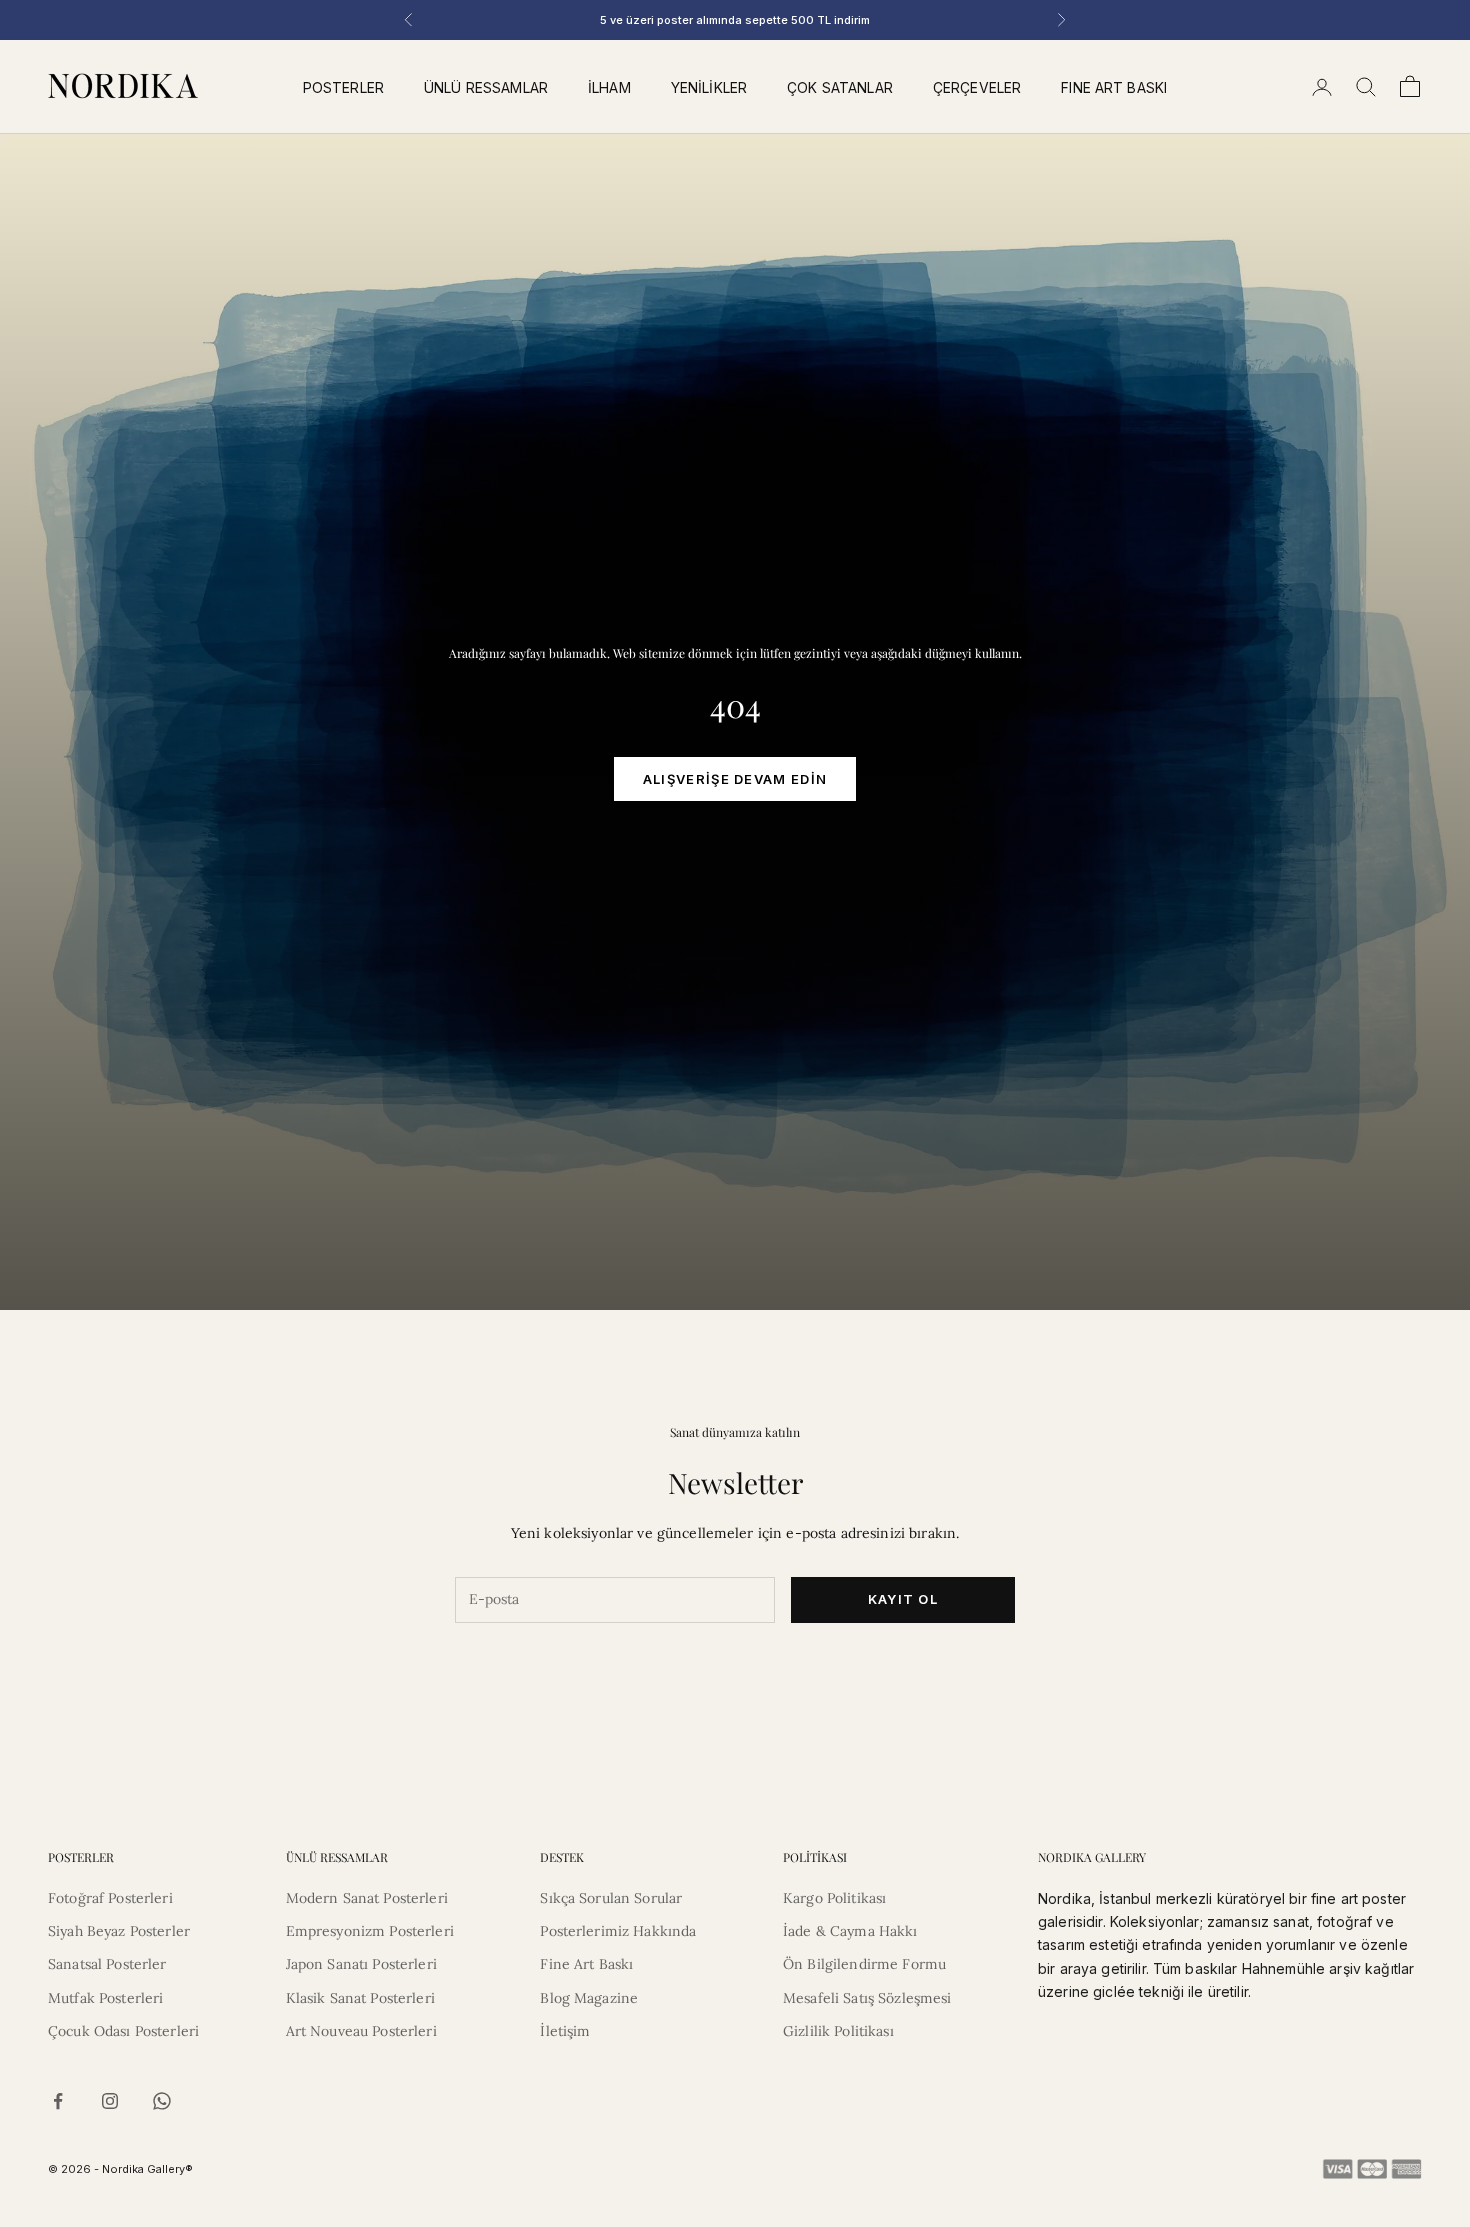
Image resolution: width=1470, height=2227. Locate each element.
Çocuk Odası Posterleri (123, 2031)
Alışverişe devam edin (735, 779)
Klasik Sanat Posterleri (360, 1998)
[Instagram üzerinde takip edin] (110, 2101)
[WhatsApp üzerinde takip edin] (162, 2101)
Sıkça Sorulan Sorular (611, 1898)
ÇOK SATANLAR (840, 87)
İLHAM (609, 87)
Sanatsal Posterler (107, 1964)
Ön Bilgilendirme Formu (864, 1964)
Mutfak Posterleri (105, 1998)
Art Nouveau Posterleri (361, 2031)
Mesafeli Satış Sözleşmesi (867, 1998)
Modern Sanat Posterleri (367, 1898)
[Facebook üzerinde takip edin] (58, 2101)
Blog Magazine (589, 1998)
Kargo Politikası (834, 1898)
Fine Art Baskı (586, 1964)
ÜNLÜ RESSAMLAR (486, 87)
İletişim (565, 2031)
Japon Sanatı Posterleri (361, 1964)
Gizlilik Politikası (838, 2031)
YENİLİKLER (709, 87)
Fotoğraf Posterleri (110, 1898)
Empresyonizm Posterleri (370, 1931)
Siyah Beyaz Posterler (119, 1931)
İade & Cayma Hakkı (850, 1931)
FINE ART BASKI (1114, 87)
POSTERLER (343, 87)
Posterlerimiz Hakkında (618, 1931)
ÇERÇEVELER (977, 87)
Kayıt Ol (903, 1599)
